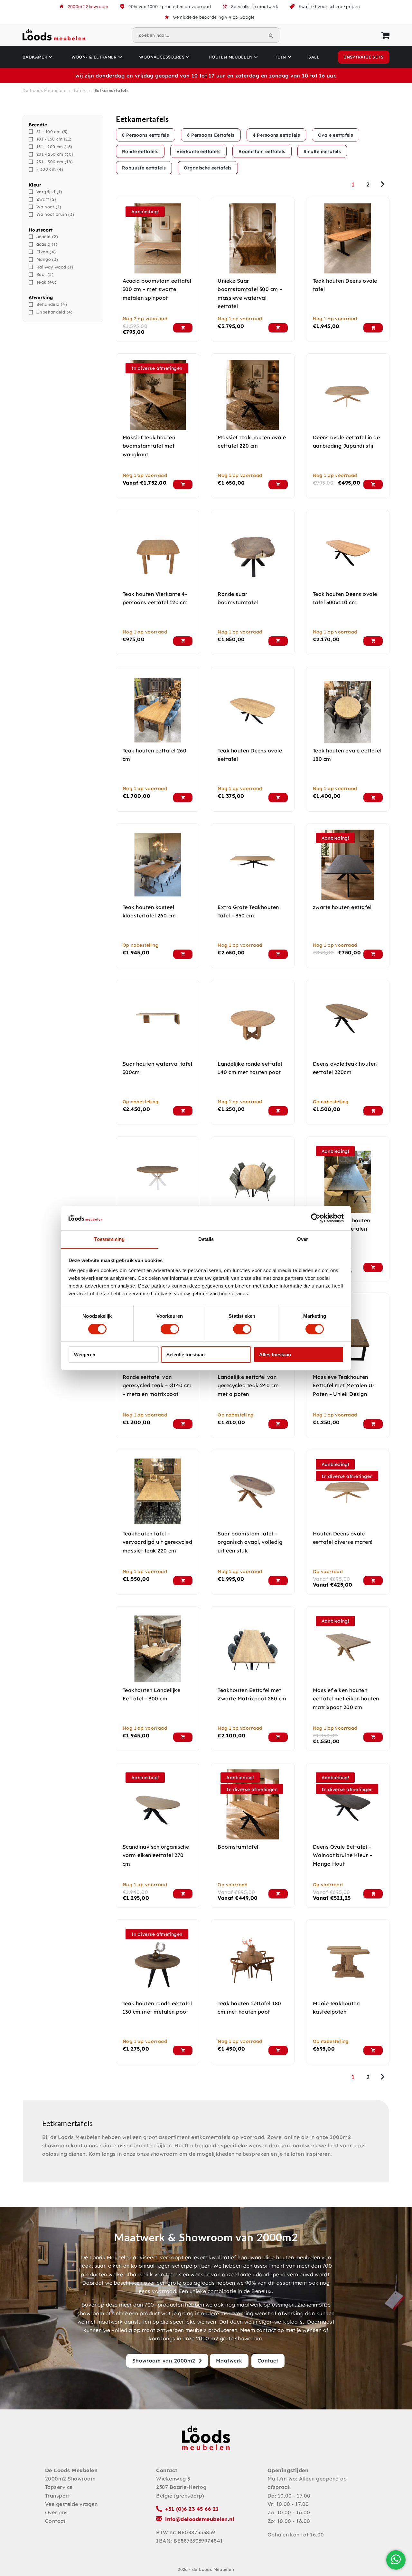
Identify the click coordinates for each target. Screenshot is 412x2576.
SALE (314, 57)
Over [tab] (303, 1239)
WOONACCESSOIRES (162, 57)
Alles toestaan (275, 1355)
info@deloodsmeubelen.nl (200, 2519)
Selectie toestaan (186, 1355)
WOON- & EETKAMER (94, 57)
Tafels (80, 90)
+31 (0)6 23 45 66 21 (192, 2509)
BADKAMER (35, 57)
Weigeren (85, 1355)
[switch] (170, 1329)
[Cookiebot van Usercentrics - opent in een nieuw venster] (316, 1218)
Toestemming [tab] (109, 1239)
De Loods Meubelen (44, 90)
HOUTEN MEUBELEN (231, 57)
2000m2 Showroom (88, 6)
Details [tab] (206, 1239)
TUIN (281, 57)
